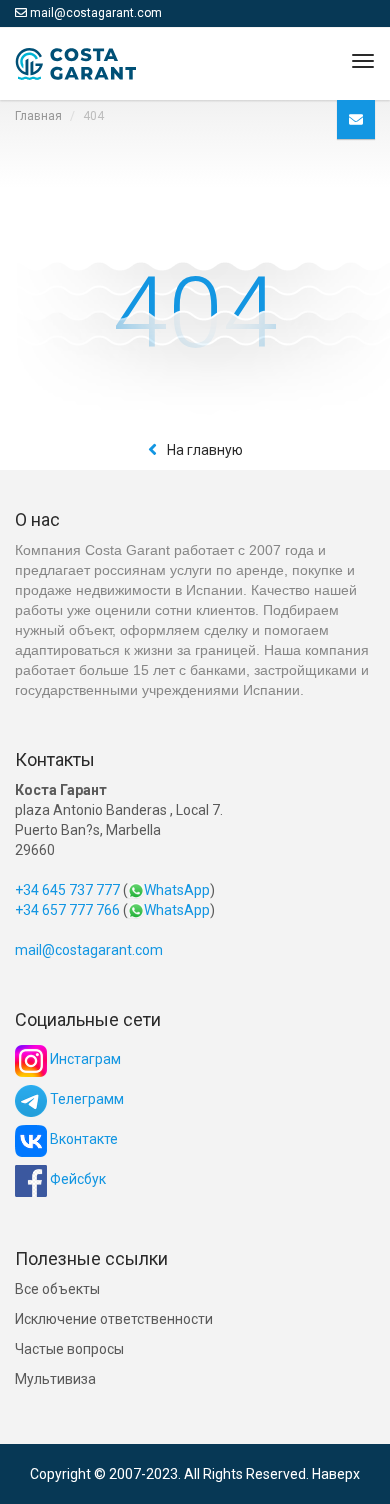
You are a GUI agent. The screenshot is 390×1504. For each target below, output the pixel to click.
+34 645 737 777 (67, 890)
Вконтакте (82, 1139)
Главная (38, 116)
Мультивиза (55, 1379)
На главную (205, 450)
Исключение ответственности (114, 1319)
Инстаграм (84, 1059)
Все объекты (57, 1289)
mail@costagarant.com (96, 13)
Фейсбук (76, 1179)
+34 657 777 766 (67, 910)
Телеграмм (85, 1099)
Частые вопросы (69, 1349)
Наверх (336, 1474)
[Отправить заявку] (356, 119)
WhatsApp (177, 890)
